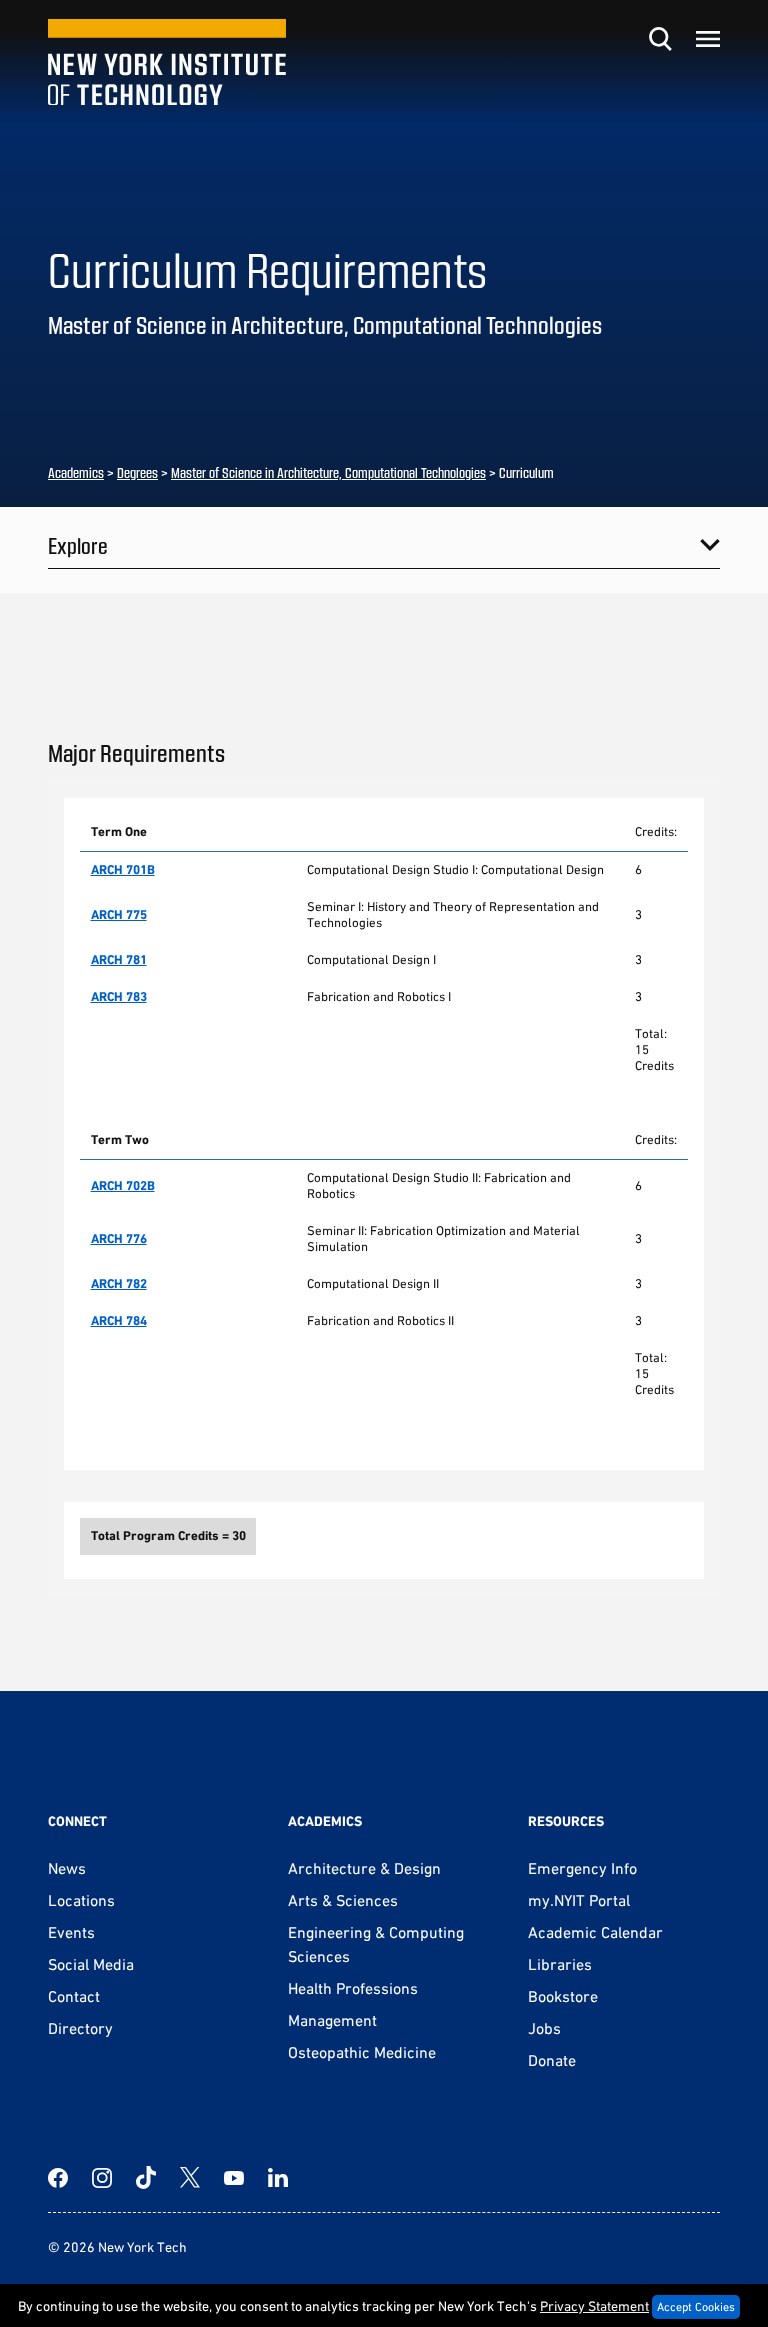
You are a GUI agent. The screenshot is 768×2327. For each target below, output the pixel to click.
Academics (76, 472)
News (67, 1868)
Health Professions (353, 1988)
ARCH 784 (119, 1320)
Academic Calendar (595, 1932)
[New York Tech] (167, 62)
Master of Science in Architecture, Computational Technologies (328, 472)
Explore (78, 545)
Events (71, 1932)
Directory (80, 2028)
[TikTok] (146, 2178)
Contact (74, 1996)
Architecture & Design (364, 1868)
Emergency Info (582, 1868)
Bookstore (563, 1996)
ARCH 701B (123, 869)
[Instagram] (102, 2178)
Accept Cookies (696, 2307)
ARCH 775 (119, 914)
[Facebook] (58, 2178)
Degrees (137, 472)
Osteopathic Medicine (362, 2052)
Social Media (91, 1964)
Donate (552, 2060)
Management (332, 2020)
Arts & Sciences (343, 1900)
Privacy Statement (594, 2306)
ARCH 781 (119, 959)
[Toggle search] (660, 39)
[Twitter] (190, 2178)
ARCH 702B (123, 1185)
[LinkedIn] (278, 2178)
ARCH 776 (119, 1238)
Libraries (560, 1964)
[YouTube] (234, 2178)
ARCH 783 (119, 996)
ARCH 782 (119, 1283)
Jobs (544, 2028)
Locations (81, 1900)
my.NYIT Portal (579, 1900)
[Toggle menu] (708, 39)
